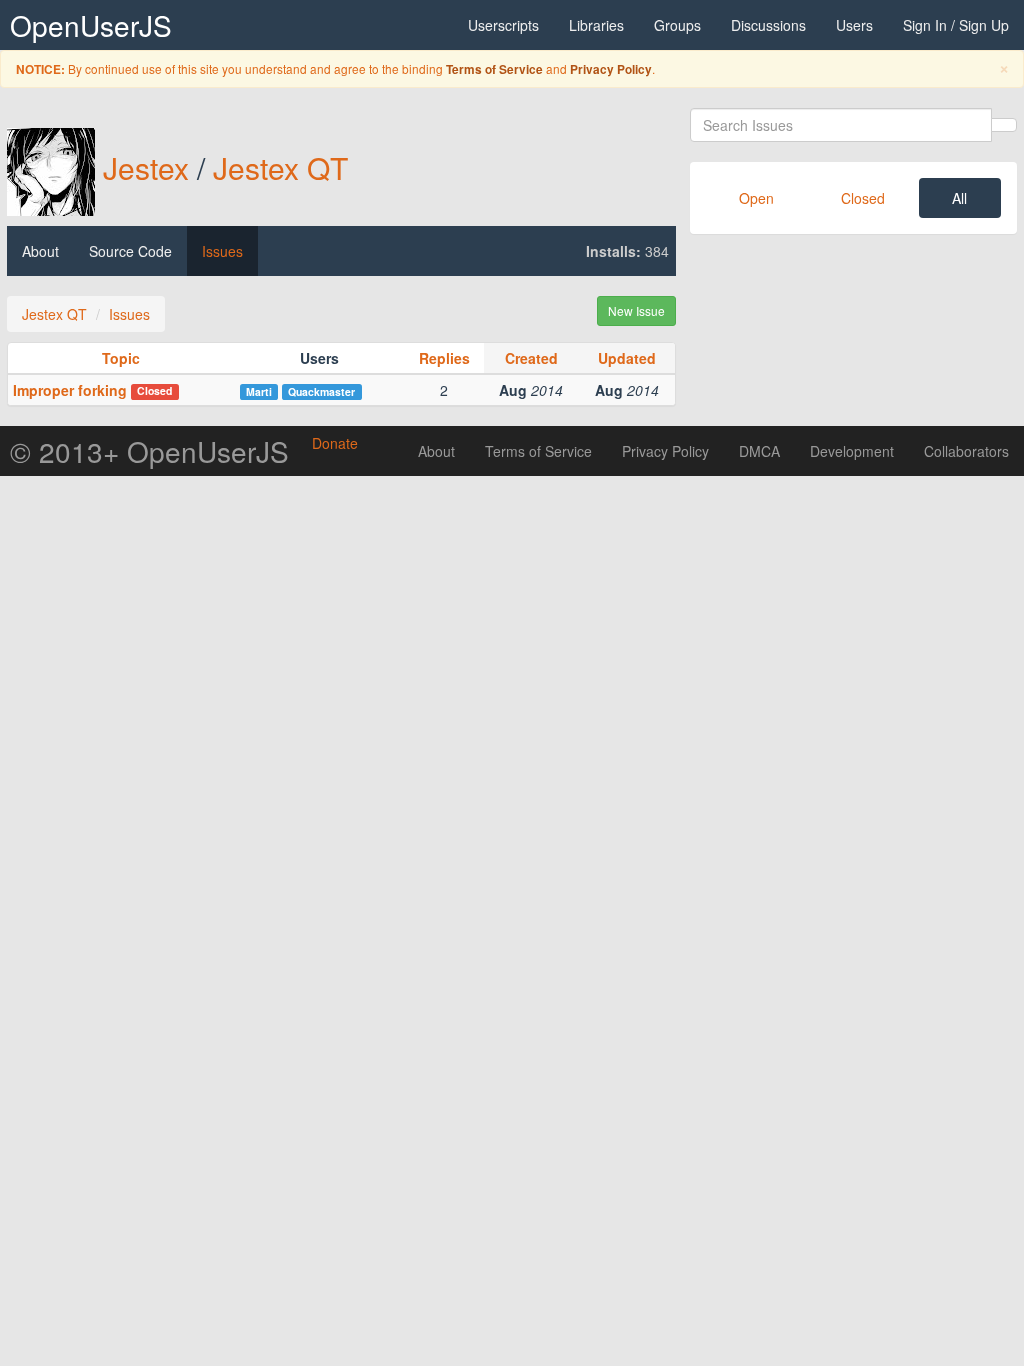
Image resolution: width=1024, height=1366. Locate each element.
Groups (677, 25)
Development (852, 451)
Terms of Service (494, 69)
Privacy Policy (611, 69)
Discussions (768, 25)
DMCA (759, 451)
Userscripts (503, 25)
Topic (121, 358)
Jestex (146, 167)
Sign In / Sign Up (956, 25)
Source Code (130, 251)
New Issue (636, 310)
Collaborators (966, 451)
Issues (222, 251)
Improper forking (70, 390)
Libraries (596, 25)
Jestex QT (280, 167)
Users (854, 25)
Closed (863, 198)
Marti (259, 391)
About (40, 251)
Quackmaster (321, 391)
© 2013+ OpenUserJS (149, 451)
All (959, 198)
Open (756, 198)
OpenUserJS (91, 25)
